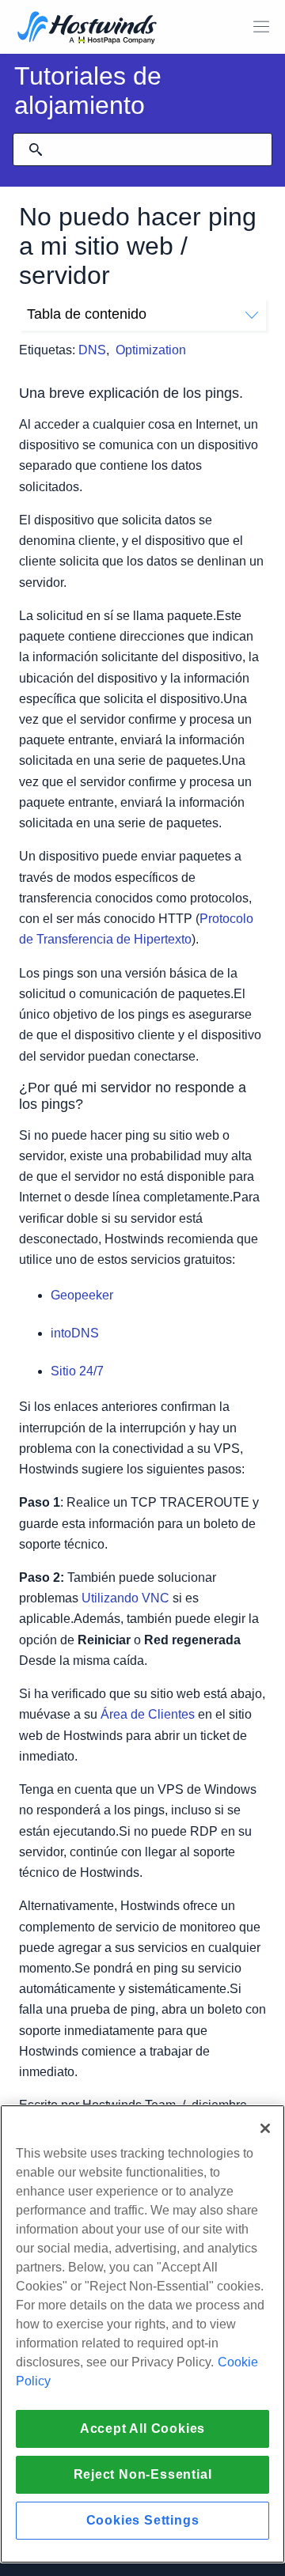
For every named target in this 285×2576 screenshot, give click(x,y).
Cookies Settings (143, 2520)
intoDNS (75, 1333)
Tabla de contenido (87, 314)
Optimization (151, 350)
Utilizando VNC (125, 1598)
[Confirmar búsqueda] (36, 149)
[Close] (265, 2128)
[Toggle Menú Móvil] (261, 27)
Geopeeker (82, 1295)
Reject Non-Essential (143, 2474)
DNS (92, 350)
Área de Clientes (148, 1714)
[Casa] (87, 29)
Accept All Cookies (142, 2428)
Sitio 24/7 (77, 1371)
